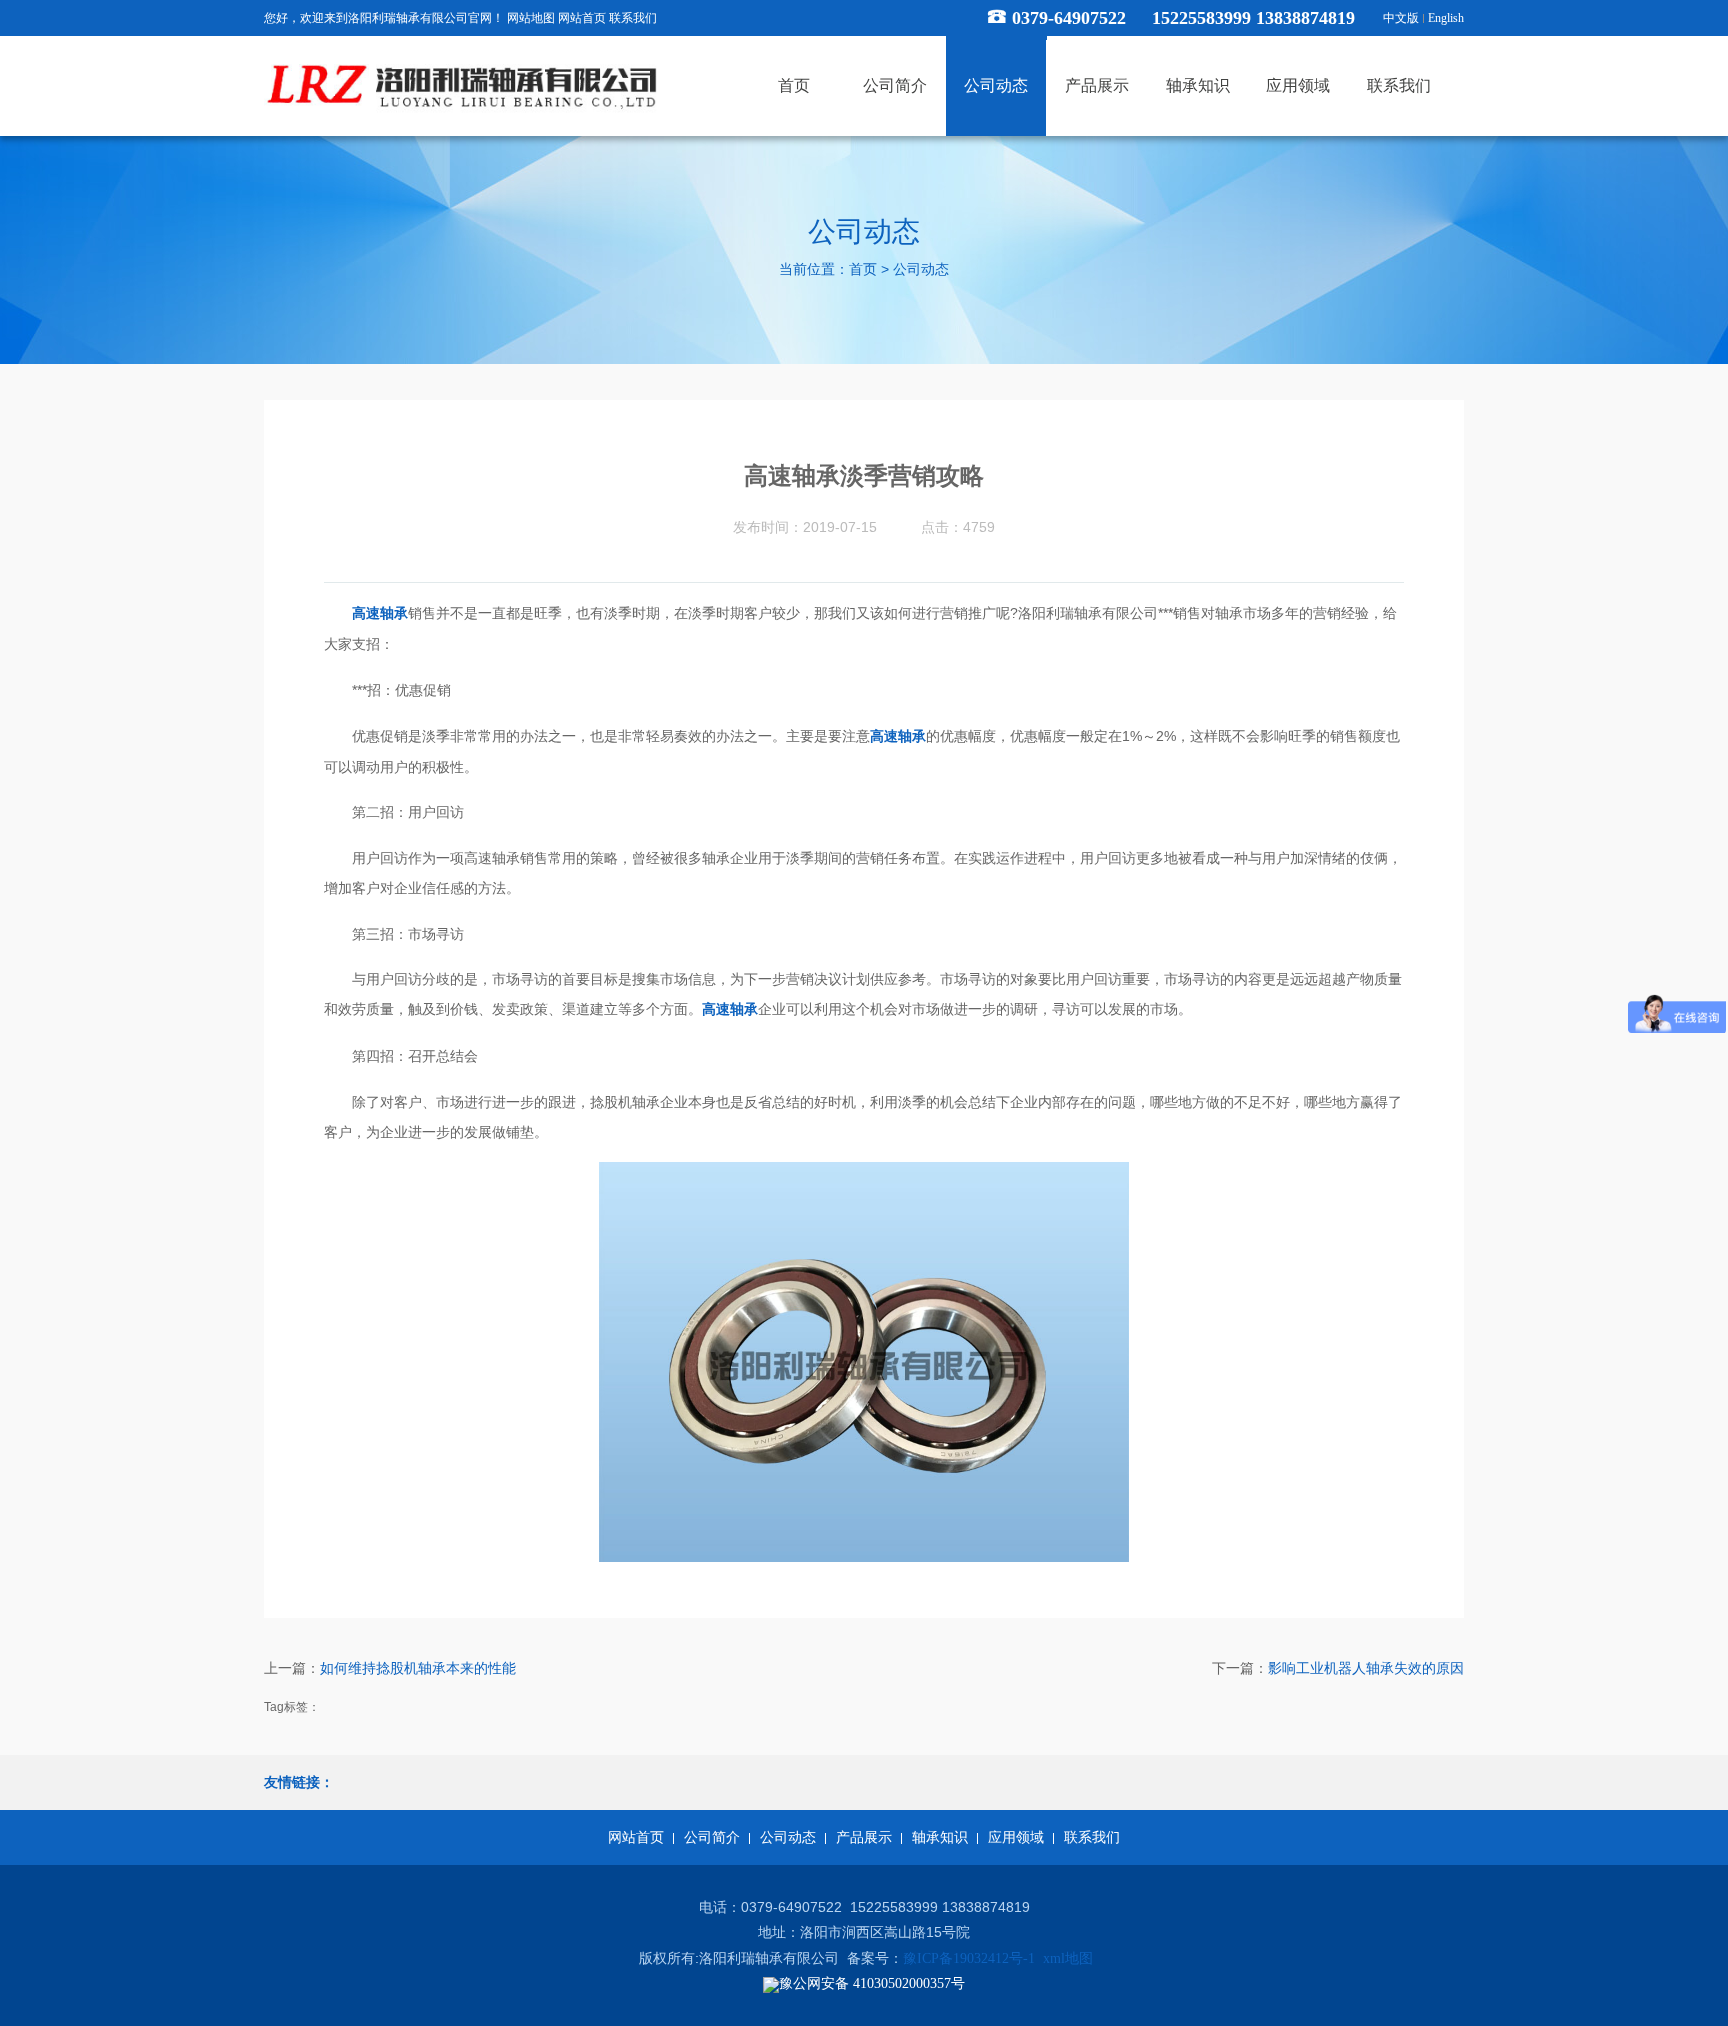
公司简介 (712, 1837)
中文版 (1401, 18)
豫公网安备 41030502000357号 (872, 1983)
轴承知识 (940, 1837)
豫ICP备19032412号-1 (969, 1958)
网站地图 (531, 18)
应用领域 (1016, 1837)
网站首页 (582, 18)
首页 (863, 270)
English (1446, 18)
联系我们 (633, 18)
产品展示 (864, 1837)
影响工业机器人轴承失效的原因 (1366, 1668)
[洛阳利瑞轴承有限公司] (464, 86)
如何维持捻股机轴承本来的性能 (418, 1668)
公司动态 (921, 270)
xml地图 (1068, 1958)
